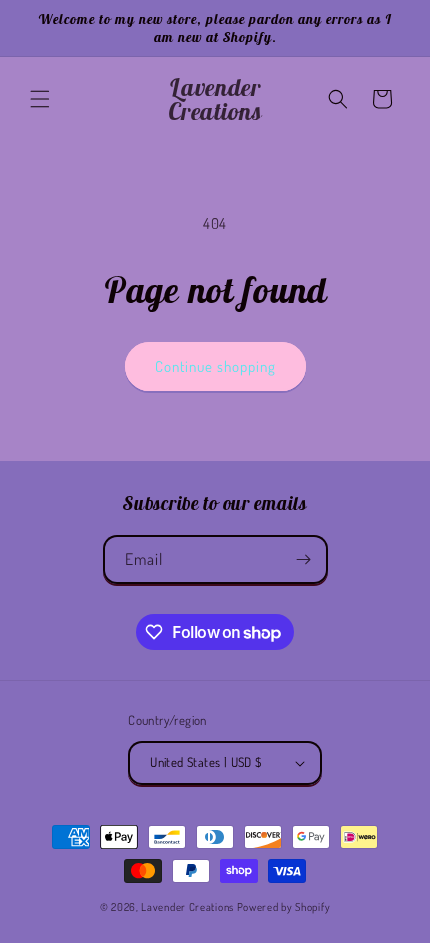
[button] (40, 99)
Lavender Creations (187, 907)
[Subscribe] (304, 559)
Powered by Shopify (284, 907)
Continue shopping (215, 366)
